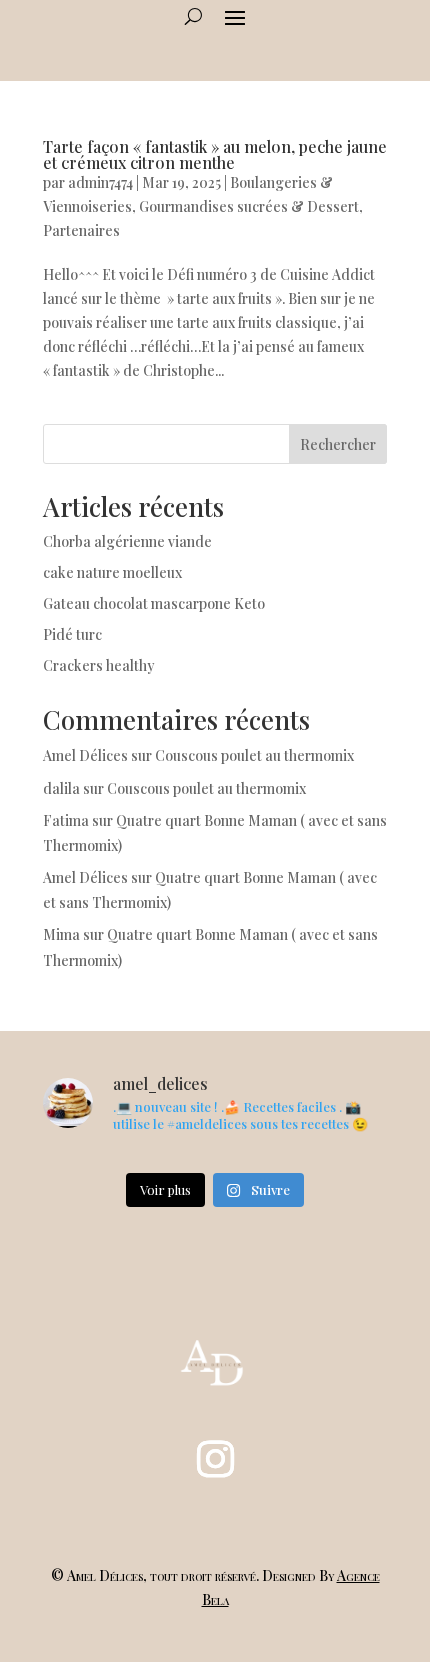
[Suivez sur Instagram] (215, 1459)
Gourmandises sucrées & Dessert (249, 206)
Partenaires (81, 230)
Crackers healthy (99, 665)
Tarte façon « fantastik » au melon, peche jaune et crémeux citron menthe (215, 154)
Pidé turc (72, 634)
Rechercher (338, 444)
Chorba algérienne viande (127, 541)
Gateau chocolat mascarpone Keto (154, 603)
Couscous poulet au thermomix (256, 755)
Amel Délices (85, 755)
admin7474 (100, 182)
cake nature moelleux (112, 572)
